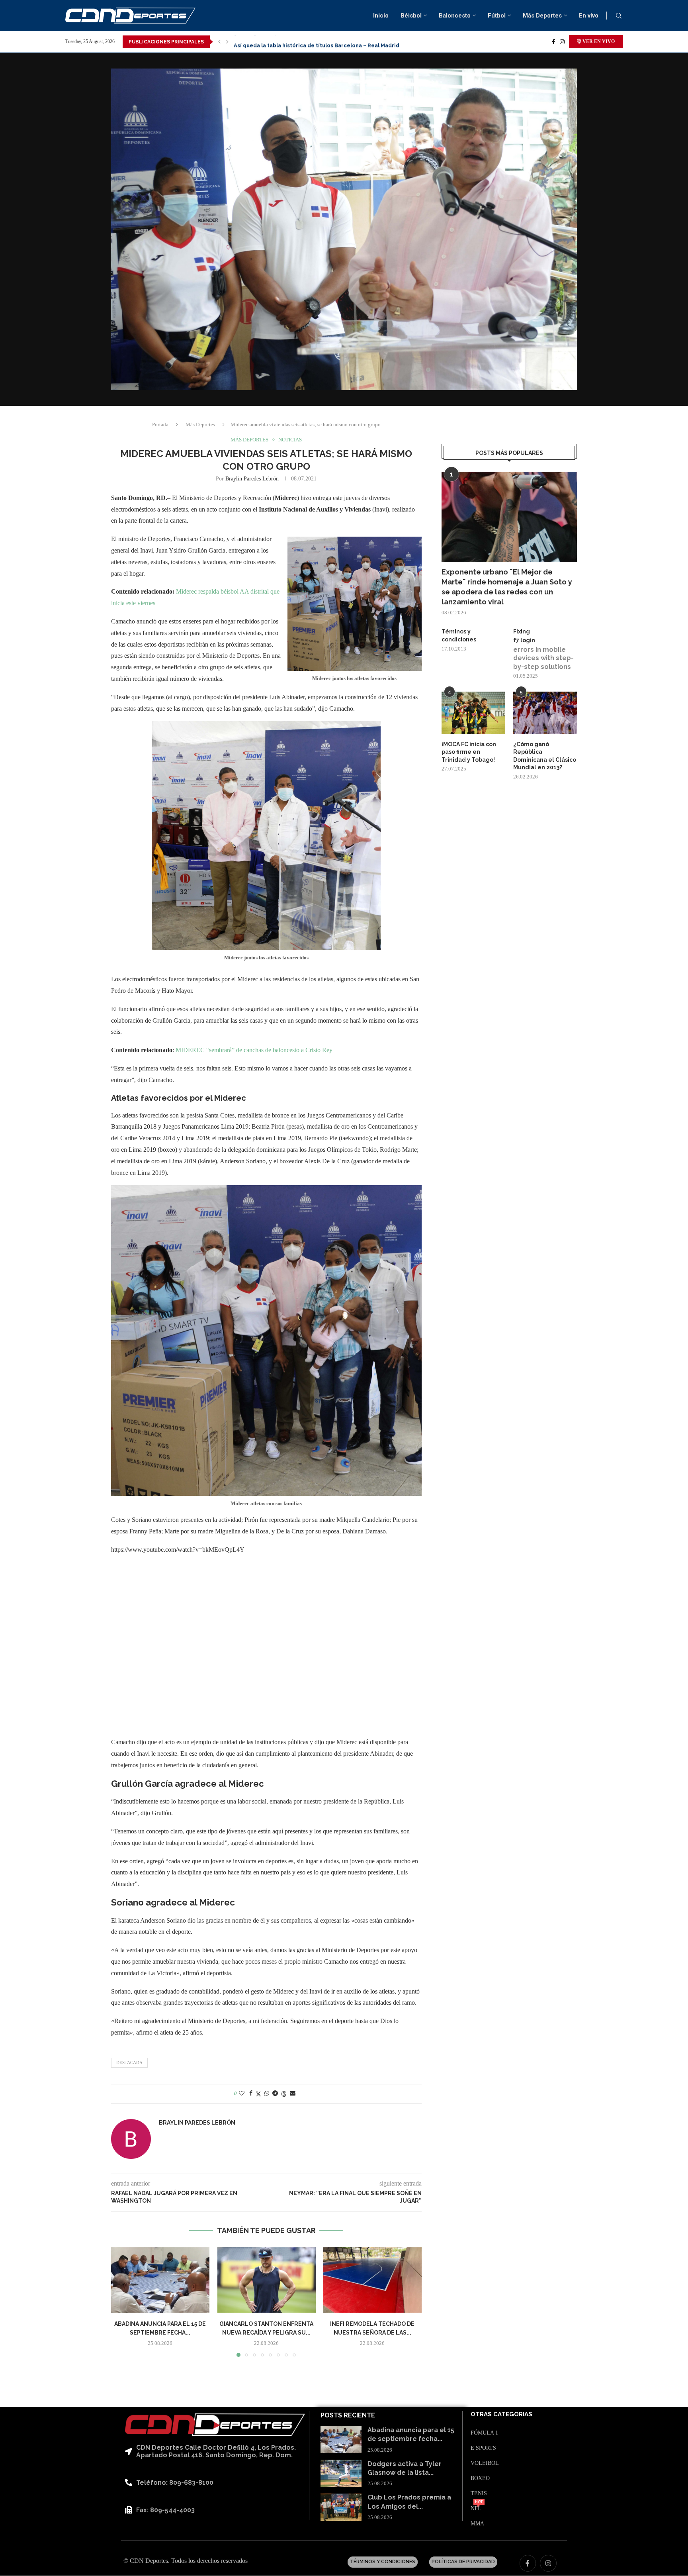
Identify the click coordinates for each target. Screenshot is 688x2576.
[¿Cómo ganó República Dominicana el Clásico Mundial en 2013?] (545, 713)
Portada (160, 424)
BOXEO (480, 2478)
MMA (477, 2524)
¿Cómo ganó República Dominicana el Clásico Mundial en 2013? (545, 756)
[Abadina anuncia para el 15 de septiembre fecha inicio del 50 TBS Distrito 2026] (160, 2280)
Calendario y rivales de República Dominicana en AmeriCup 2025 (319, 42)
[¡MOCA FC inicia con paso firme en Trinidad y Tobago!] (473, 713)
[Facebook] (553, 42)
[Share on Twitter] (258, 2094)
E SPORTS (483, 2448)
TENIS (479, 2494)
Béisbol (411, 16)
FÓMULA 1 (484, 2433)
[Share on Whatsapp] (267, 2094)
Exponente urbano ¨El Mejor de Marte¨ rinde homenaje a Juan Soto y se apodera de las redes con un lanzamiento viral (507, 587)
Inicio (381, 16)
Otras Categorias (501, 2414)
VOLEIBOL (485, 2463)
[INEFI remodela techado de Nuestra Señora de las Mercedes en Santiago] (372, 2280)
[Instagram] (562, 42)
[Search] (619, 16)
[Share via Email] (293, 2094)
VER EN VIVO (598, 41)
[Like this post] (242, 2094)
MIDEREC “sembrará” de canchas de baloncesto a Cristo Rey (254, 1050)
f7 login (524, 640)
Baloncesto (455, 16)
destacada (129, 2062)
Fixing (522, 631)
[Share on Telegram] (275, 2094)
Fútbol (497, 16)
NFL (476, 2509)
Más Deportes (542, 16)
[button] (219, 42)
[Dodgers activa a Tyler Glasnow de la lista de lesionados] (341, 2473)
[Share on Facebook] (251, 2094)
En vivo (589, 16)
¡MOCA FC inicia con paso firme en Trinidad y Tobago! (469, 752)
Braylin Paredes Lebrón (252, 479)
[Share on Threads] (284, 2094)
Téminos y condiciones (459, 635)
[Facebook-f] (528, 2563)
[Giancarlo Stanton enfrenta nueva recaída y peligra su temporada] (267, 2280)
